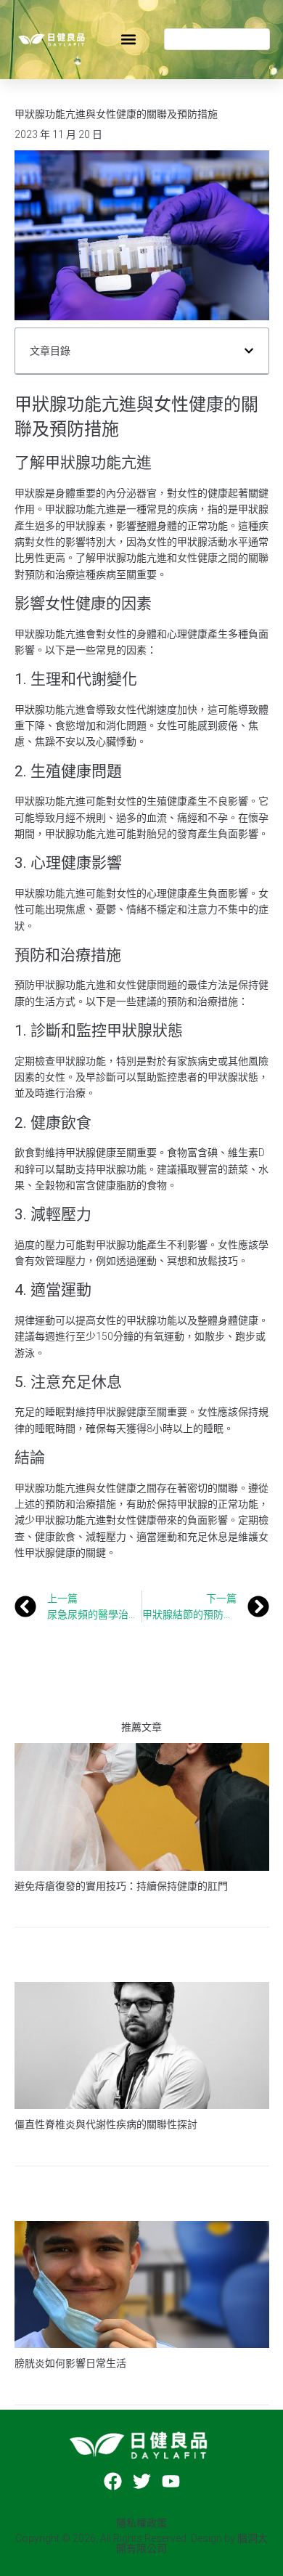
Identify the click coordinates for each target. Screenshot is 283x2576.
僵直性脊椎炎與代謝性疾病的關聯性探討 (106, 2124)
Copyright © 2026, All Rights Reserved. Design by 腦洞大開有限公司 (141, 2543)
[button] (128, 40)
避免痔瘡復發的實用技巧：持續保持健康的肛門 (121, 1886)
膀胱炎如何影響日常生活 (70, 2363)
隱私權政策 (141, 2523)
